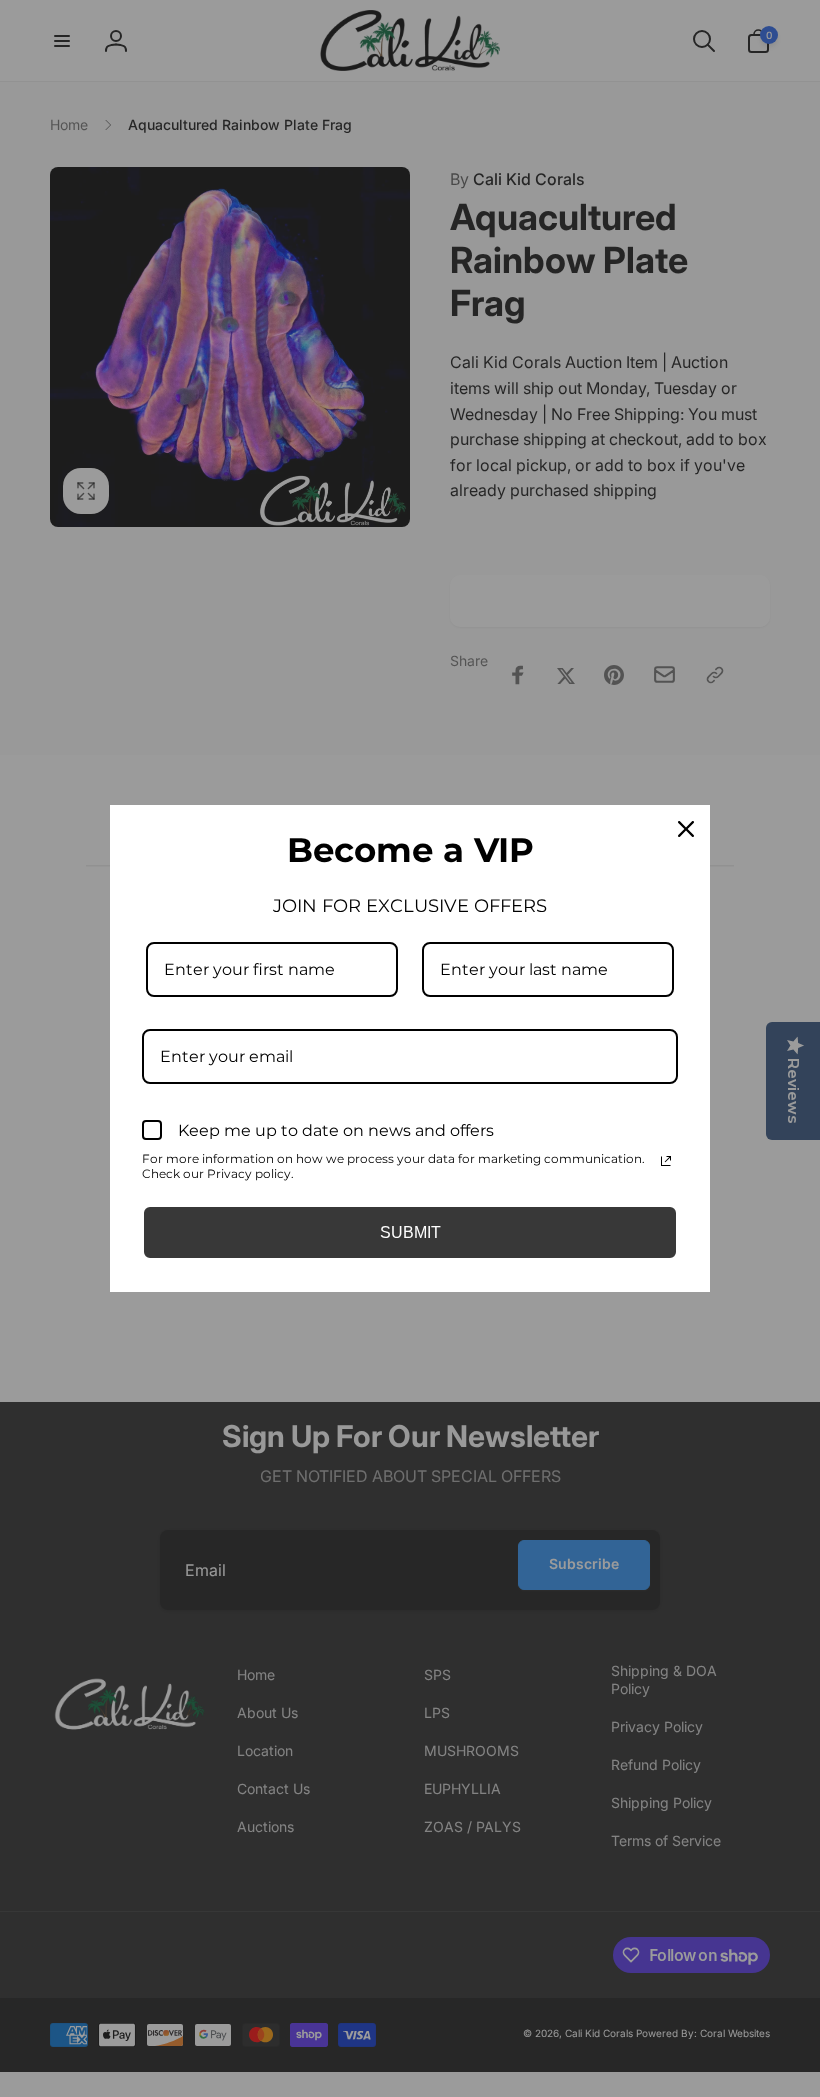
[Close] (686, 829)
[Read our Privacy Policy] (666, 1161)
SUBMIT (410, 1232)
